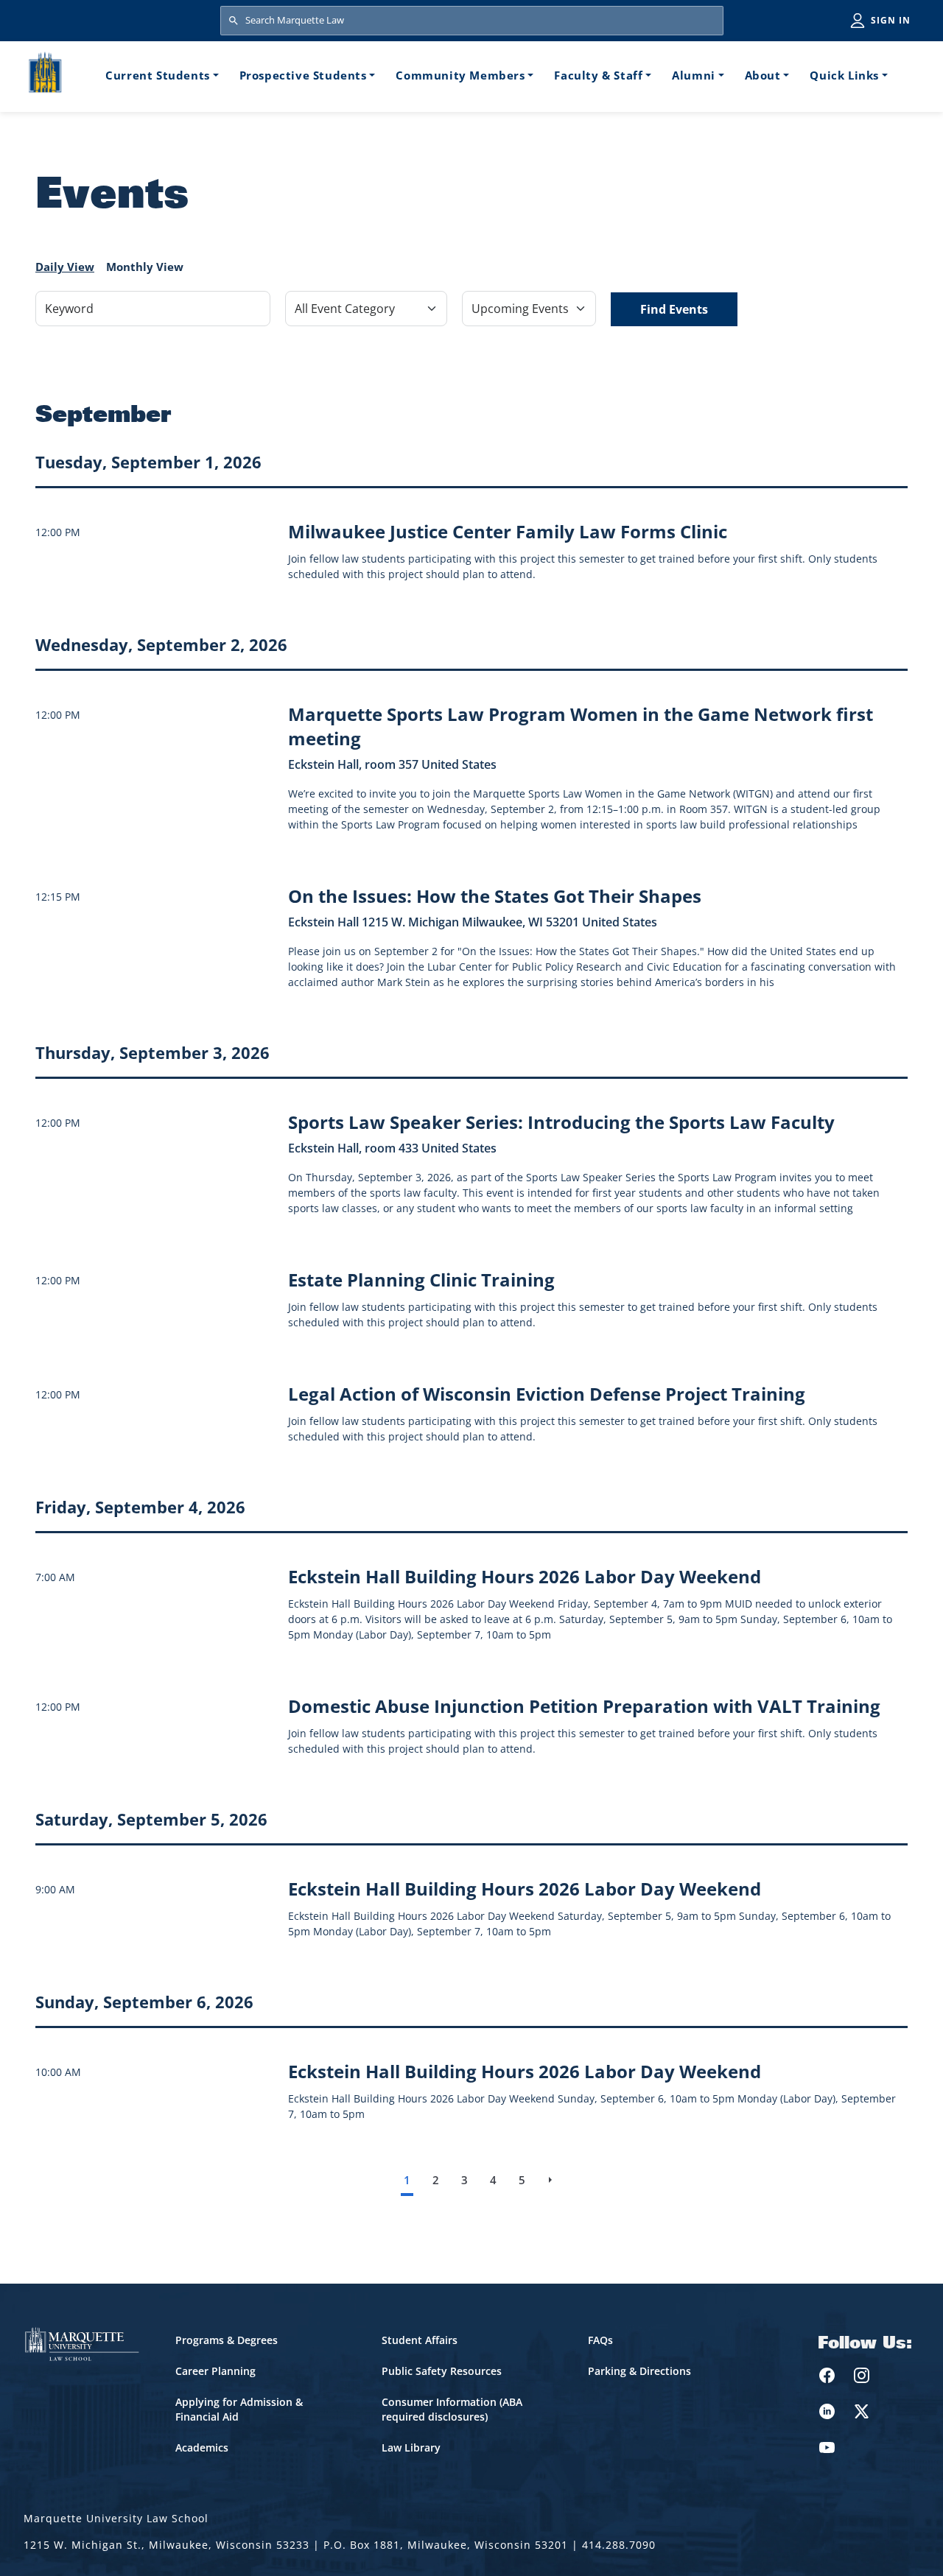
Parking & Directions (639, 2371)
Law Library (411, 2447)
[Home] (45, 75)
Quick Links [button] (844, 75)
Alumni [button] (694, 75)
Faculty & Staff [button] (598, 75)
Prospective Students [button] (303, 75)
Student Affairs (420, 2340)
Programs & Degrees (227, 2340)
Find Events (674, 309)
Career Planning (215, 2371)
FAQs (600, 2340)
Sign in (891, 20)
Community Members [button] (460, 75)
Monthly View (145, 267)
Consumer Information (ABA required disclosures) (452, 2409)
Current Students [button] (158, 75)
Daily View (65, 267)
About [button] (763, 75)
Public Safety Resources (442, 2371)
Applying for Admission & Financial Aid (239, 2409)
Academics (202, 2447)
